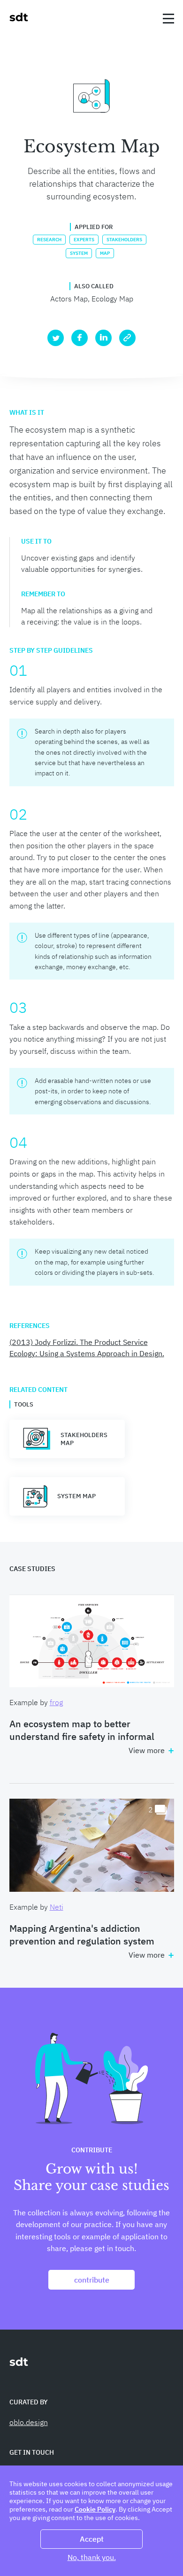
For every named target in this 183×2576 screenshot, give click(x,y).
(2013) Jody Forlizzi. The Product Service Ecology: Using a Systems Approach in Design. (87, 1348)
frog (56, 1702)
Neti (57, 1907)
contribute (92, 2280)
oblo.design (29, 2422)
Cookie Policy (95, 2509)
